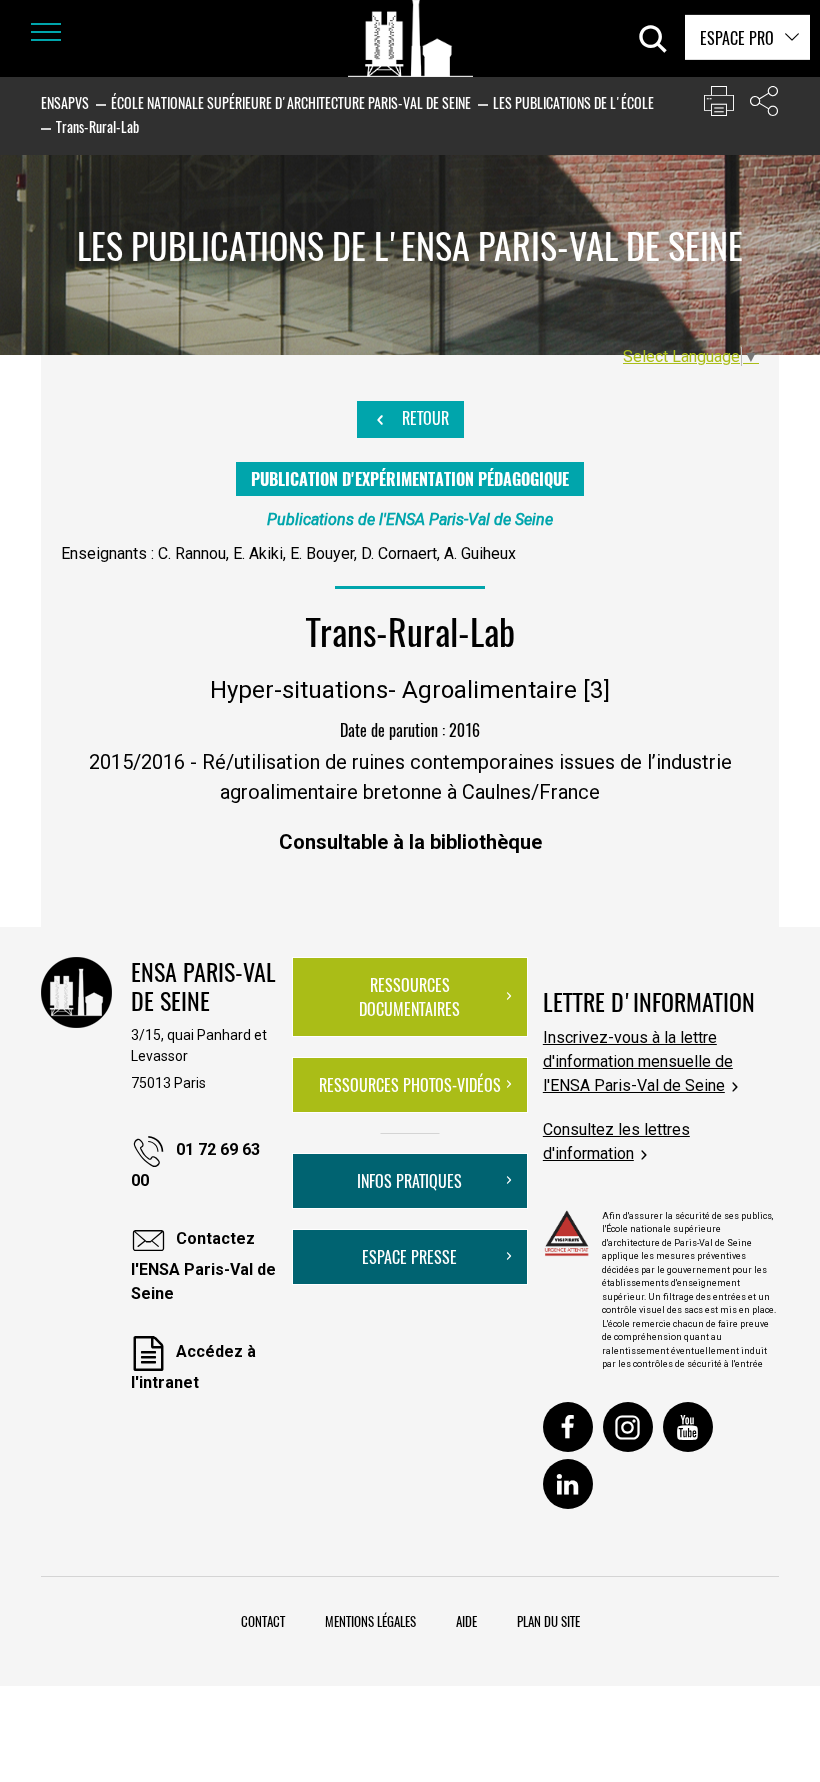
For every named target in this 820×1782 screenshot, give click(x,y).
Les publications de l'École (573, 102)
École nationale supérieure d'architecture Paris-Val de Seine (291, 102)
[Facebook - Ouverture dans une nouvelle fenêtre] (568, 1427)
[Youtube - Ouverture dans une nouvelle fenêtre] (688, 1427)
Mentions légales (370, 1621)
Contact (263, 1621)
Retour (423, 418)
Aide (466, 1621)
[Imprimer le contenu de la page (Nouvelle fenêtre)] (719, 105)
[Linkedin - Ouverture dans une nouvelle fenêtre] (568, 1484)
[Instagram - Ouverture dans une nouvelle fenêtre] (628, 1427)
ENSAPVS (65, 102)
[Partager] (764, 105)
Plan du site (548, 1621)
